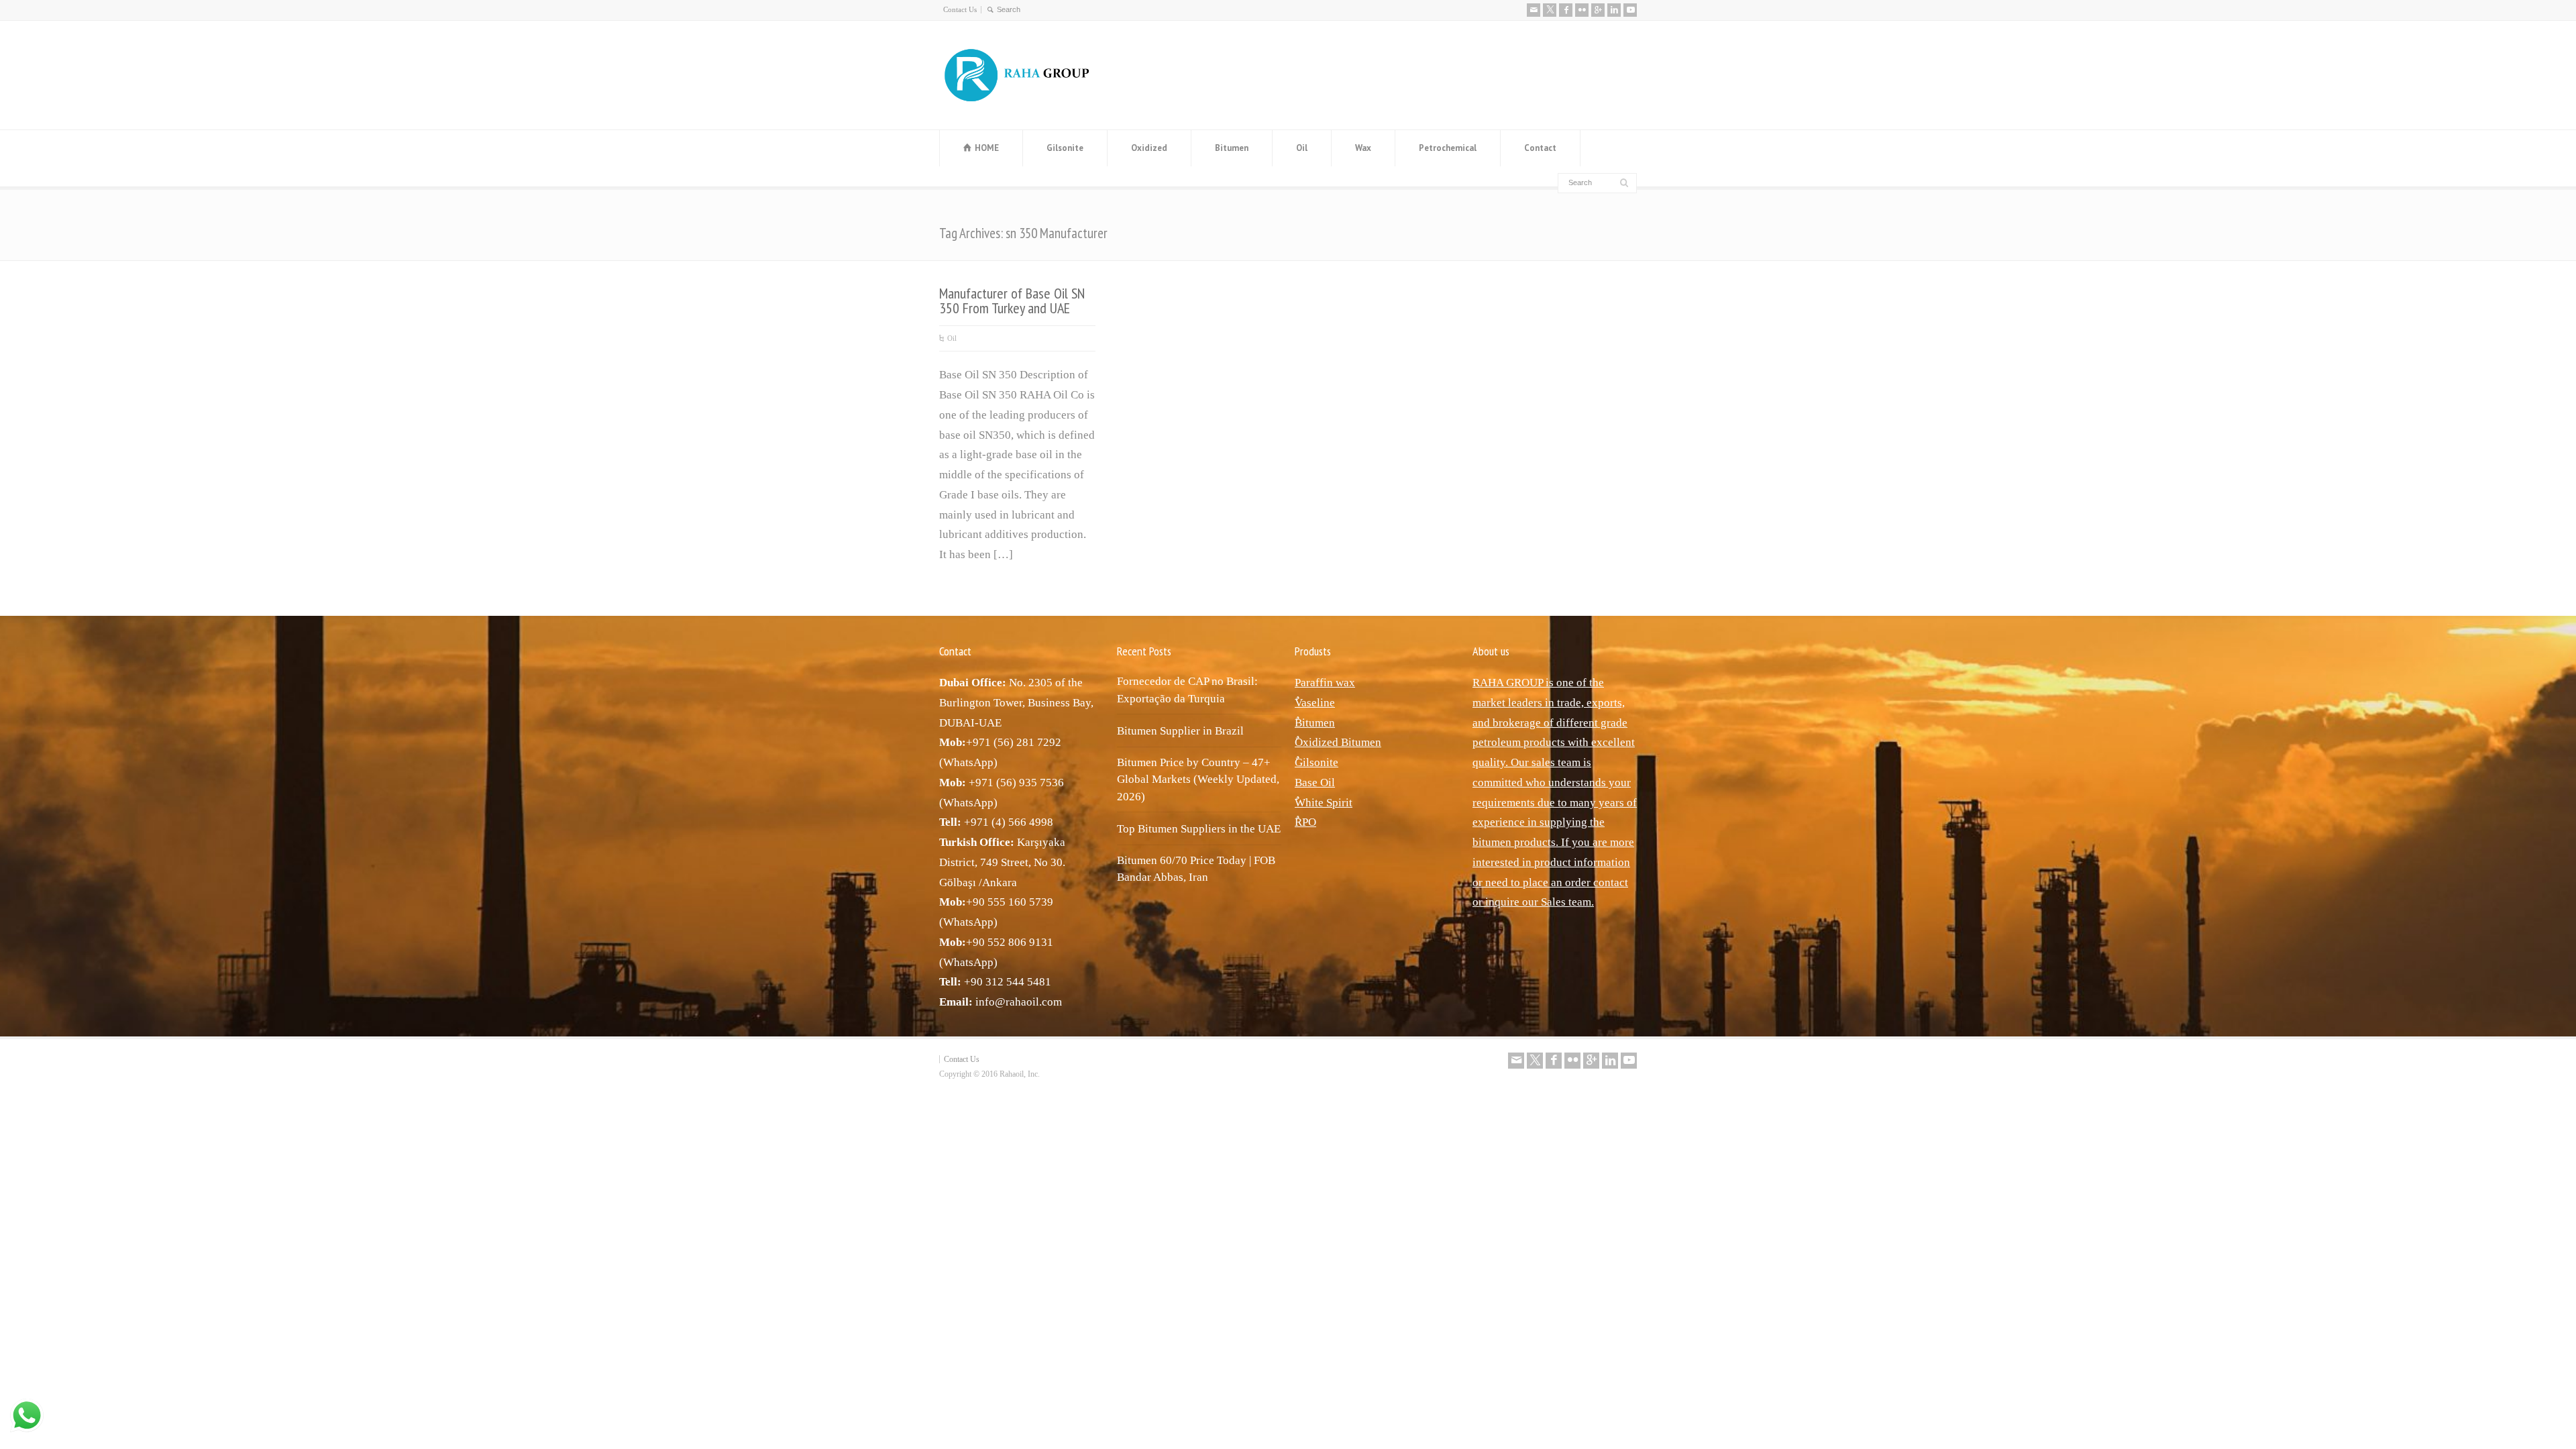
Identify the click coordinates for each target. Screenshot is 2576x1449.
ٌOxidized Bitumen (1338, 742)
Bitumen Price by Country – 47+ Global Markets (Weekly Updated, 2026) (1198, 780)
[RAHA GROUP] (1026, 102)
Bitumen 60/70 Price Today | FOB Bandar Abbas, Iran (1196, 869)
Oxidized (1149, 148)
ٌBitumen (1315, 723)
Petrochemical (1448, 148)
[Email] (1534, 10)
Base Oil (1315, 783)
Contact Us (960, 9)
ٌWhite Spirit (1324, 803)
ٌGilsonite (1317, 762)
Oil (1302, 148)
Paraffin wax (1325, 683)
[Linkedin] (1614, 10)
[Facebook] (1566, 10)
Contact (1540, 148)
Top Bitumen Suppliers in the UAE (1199, 829)
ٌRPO (1305, 822)
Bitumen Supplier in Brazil (1180, 731)
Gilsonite (1065, 148)
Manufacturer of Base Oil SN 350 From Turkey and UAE (1012, 301)
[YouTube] (1630, 10)
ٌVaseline (1315, 703)
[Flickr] (1582, 10)
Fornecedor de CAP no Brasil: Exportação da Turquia (1187, 690)
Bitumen (1232, 148)
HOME (987, 148)
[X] (1550, 10)
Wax (1363, 148)
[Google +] (1598, 10)
